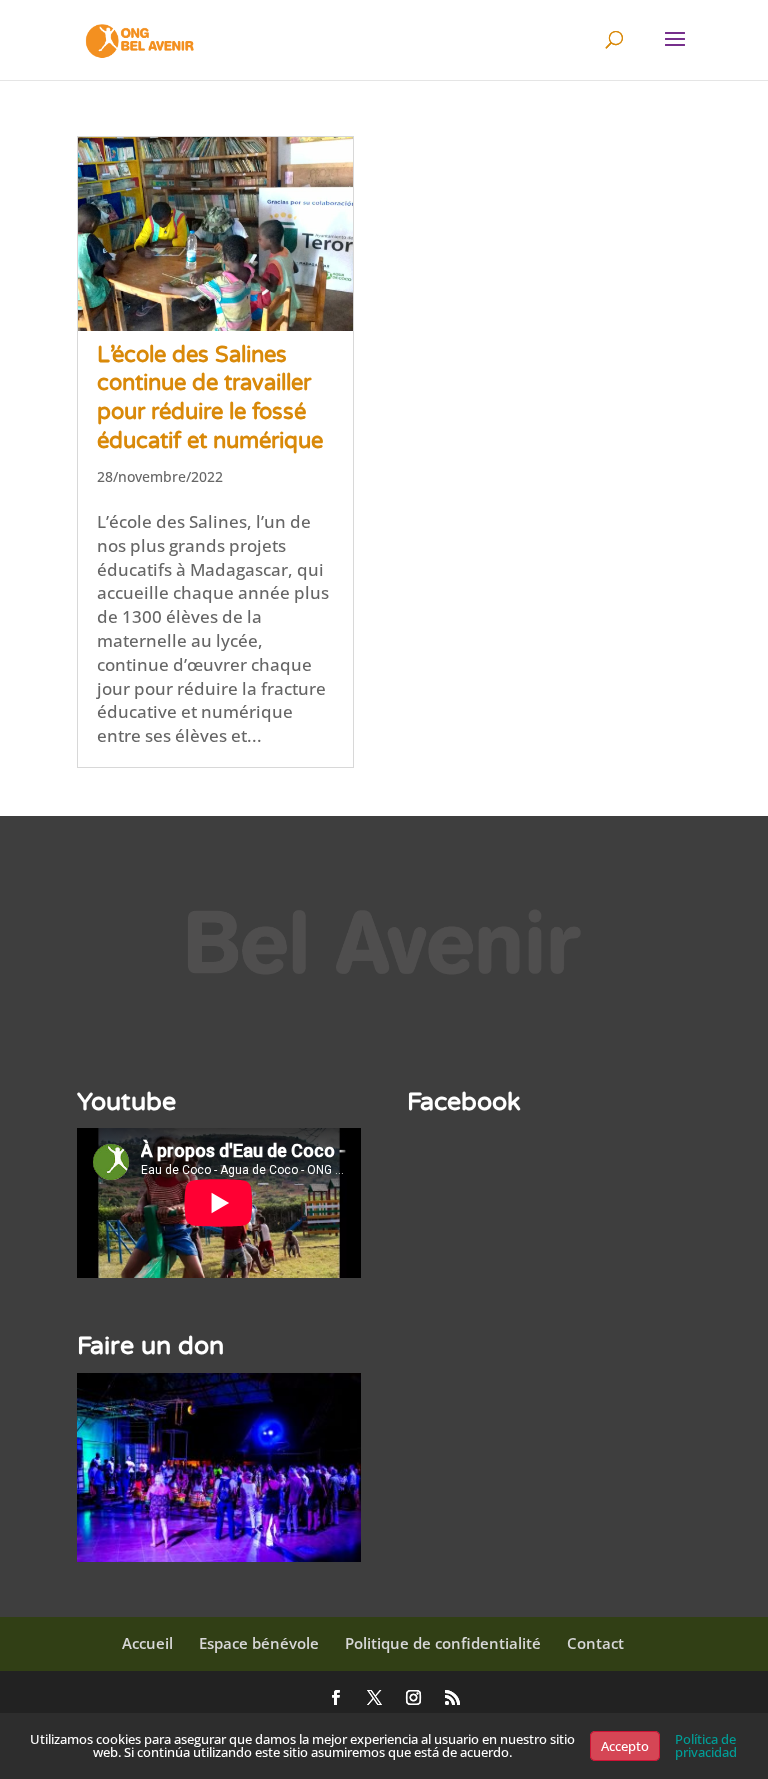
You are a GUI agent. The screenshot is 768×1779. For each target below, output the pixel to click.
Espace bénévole (259, 1643)
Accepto (625, 1746)
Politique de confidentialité (443, 1643)
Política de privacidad (706, 1745)
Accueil (147, 1643)
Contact (595, 1643)
